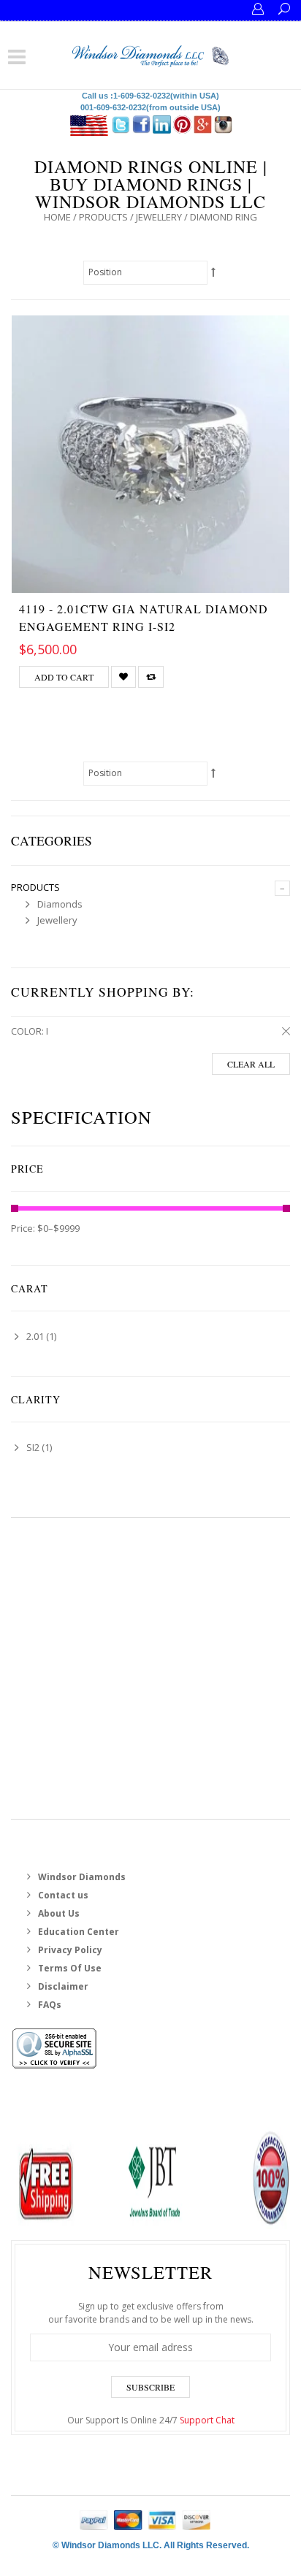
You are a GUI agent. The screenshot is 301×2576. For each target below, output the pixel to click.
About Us (59, 1913)
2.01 (35, 1336)
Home (57, 217)
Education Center (79, 1932)
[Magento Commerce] (151, 54)
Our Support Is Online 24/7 (151, 2420)
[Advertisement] (150, 1668)
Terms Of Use (70, 1968)
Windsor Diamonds (82, 1877)
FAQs (50, 2005)
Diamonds (60, 904)
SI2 (33, 1447)
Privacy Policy (70, 1950)
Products (103, 217)
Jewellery (159, 217)
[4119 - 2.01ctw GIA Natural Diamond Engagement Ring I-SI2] (150, 454)
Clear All (251, 1064)
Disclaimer (63, 1986)
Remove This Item (283, 1032)
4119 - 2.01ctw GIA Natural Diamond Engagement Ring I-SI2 (144, 617)
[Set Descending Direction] (214, 272)
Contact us (63, 1895)
